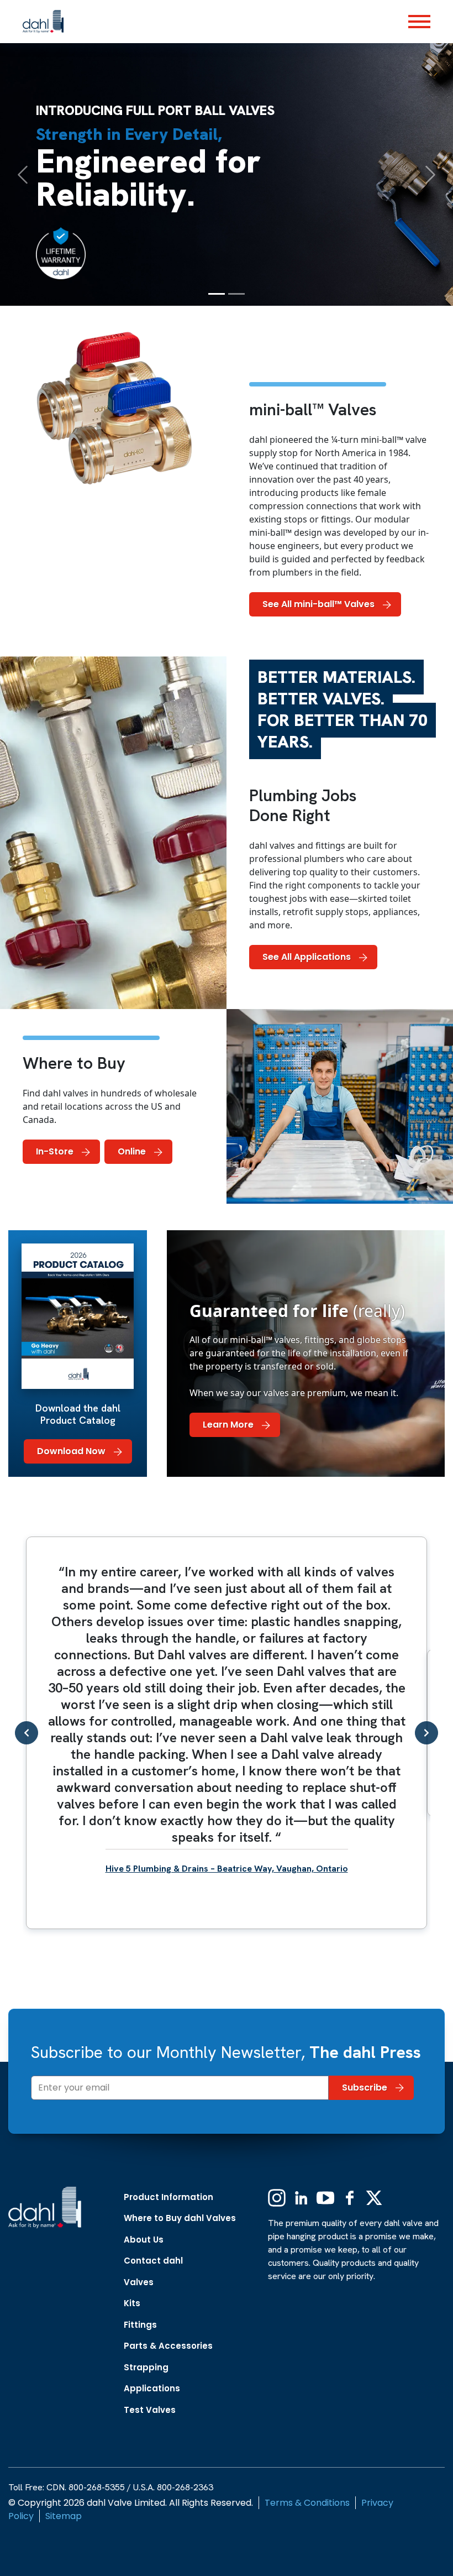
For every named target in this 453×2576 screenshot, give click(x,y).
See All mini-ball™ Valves (318, 604)
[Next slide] (426, 1733)
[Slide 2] (236, 294)
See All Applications (307, 957)
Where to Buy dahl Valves (180, 2218)
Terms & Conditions (307, 2503)
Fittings (140, 2325)
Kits (132, 2303)
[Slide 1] (217, 294)
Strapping (146, 2367)
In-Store (55, 1151)
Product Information (168, 2197)
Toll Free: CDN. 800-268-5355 (67, 2487)
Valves (139, 2282)
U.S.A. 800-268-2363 (173, 2487)
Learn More (228, 1425)
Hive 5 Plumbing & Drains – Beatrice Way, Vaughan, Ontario (227, 1869)
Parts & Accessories (168, 2346)
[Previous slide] (27, 1733)
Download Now (71, 1451)
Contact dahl (153, 2261)
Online (132, 1151)
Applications (152, 2388)
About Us (144, 2240)
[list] (227, 1733)
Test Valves (150, 2410)
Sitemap (64, 2516)
